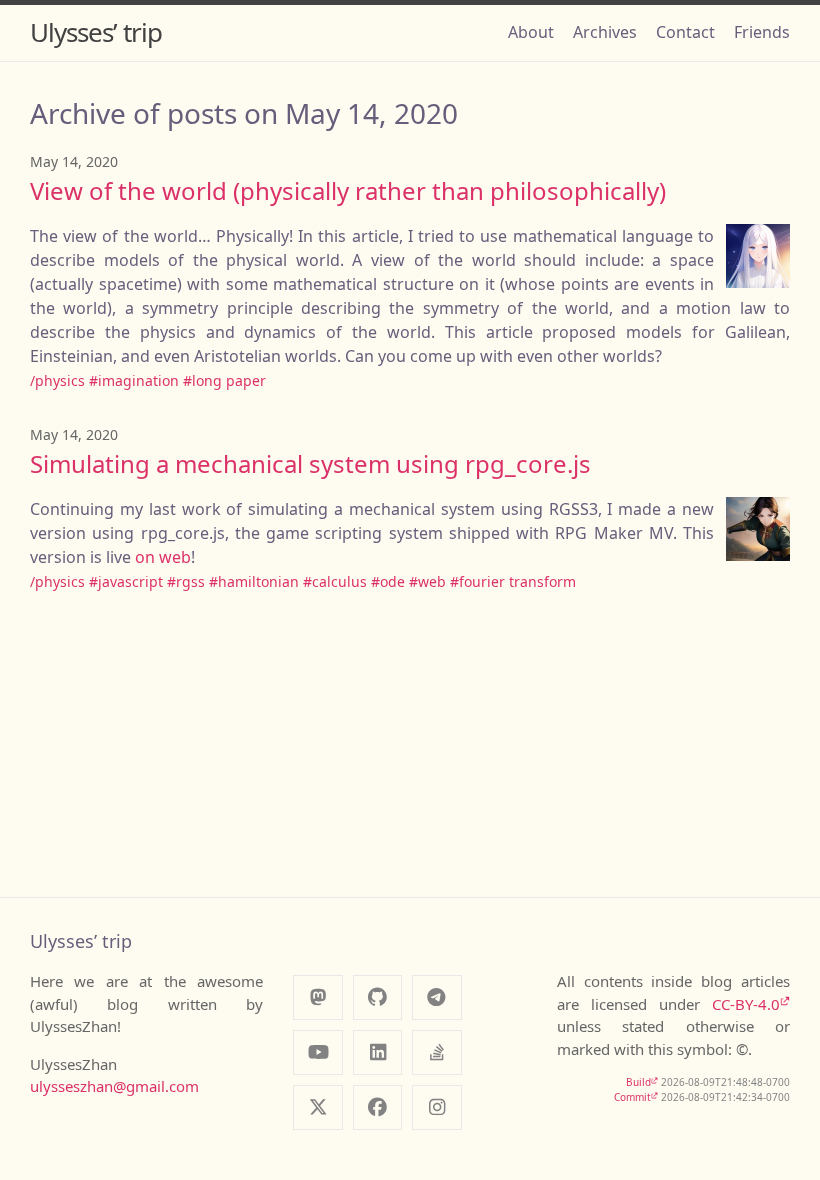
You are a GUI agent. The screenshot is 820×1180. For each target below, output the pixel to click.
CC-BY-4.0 (746, 1004)
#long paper (224, 380)
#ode (388, 581)
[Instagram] (436, 1107)
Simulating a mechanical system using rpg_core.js (310, 463)
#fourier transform (513, 581)
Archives (605, 32)
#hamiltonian (254, 581)
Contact (685, 32)
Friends (762, 32)
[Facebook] (377, 1107)
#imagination (134, 380)
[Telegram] (436, 997)
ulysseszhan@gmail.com (114, 1086)
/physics (57, 380)
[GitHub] (377, 997)
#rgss (186, 581)
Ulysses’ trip (96, 32)
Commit (632, 1097)
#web (427, 581)
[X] (317, 1107)
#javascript (126, 581)
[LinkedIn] (377, 1052)
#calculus (335, 581)
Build (638, 1082)
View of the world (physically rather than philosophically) (348, 190)
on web (163, 557)
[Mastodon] (317, 997)
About (531, 32)
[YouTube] (317, 1052)
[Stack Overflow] (436, 1052)
